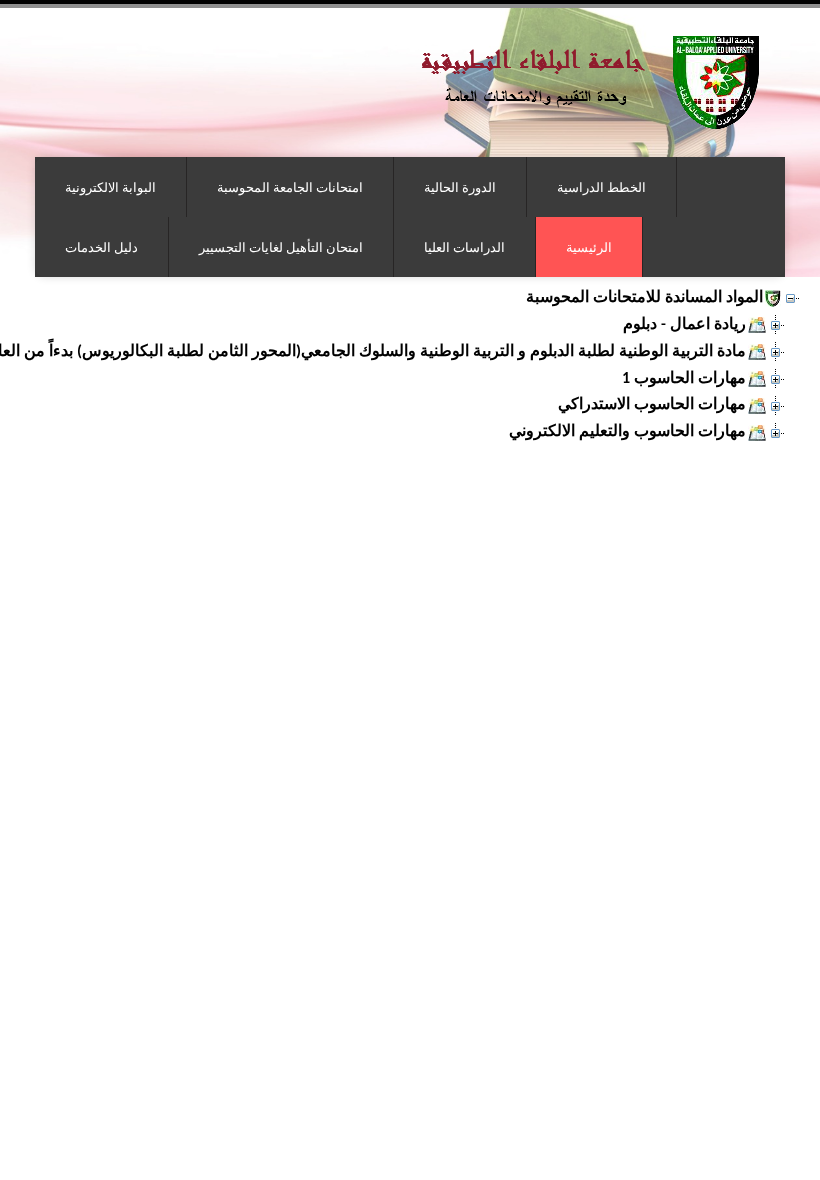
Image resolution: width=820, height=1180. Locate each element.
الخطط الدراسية (601, 187)
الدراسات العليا (464, 247)
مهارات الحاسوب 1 (684, 379)
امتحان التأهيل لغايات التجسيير (281, 247)
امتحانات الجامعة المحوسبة (290, 187)
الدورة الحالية (460, 187)
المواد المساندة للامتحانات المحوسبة (644, 298)
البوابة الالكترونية (110, 187)
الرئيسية (589, 247)
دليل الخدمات (101, 247)
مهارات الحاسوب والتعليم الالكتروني (627, 432)
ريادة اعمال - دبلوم (684, 325)
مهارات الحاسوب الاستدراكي (652, 405)
